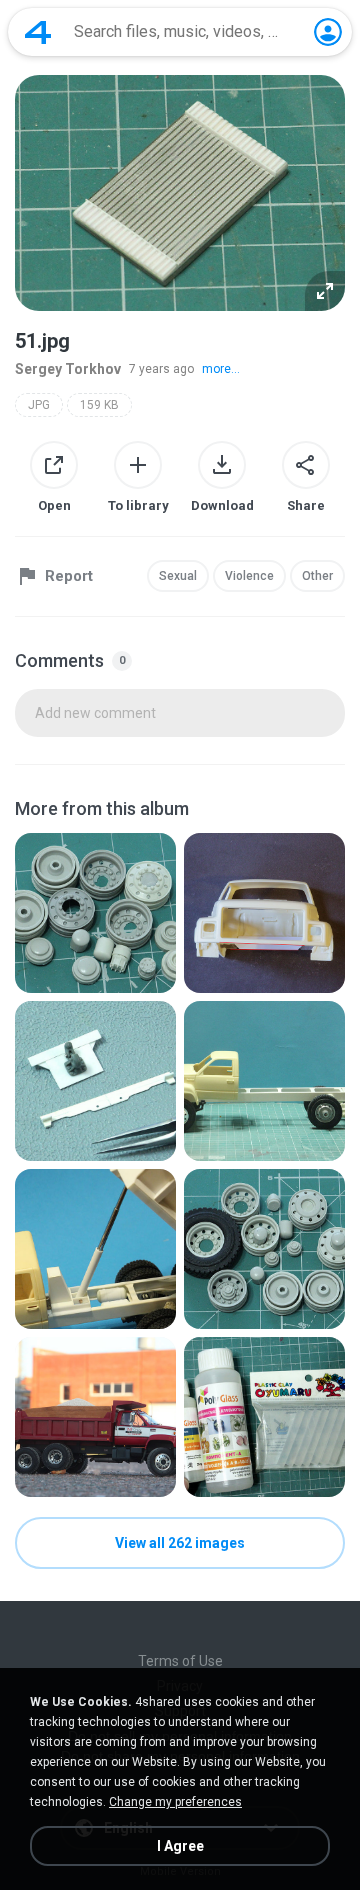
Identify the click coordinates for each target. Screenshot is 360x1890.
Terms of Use (180, 1661)
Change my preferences (175, 1802)
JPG (39, 405)
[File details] (95, 913)
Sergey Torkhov (68, 369)
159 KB (99, 405)
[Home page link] (38, 32)
